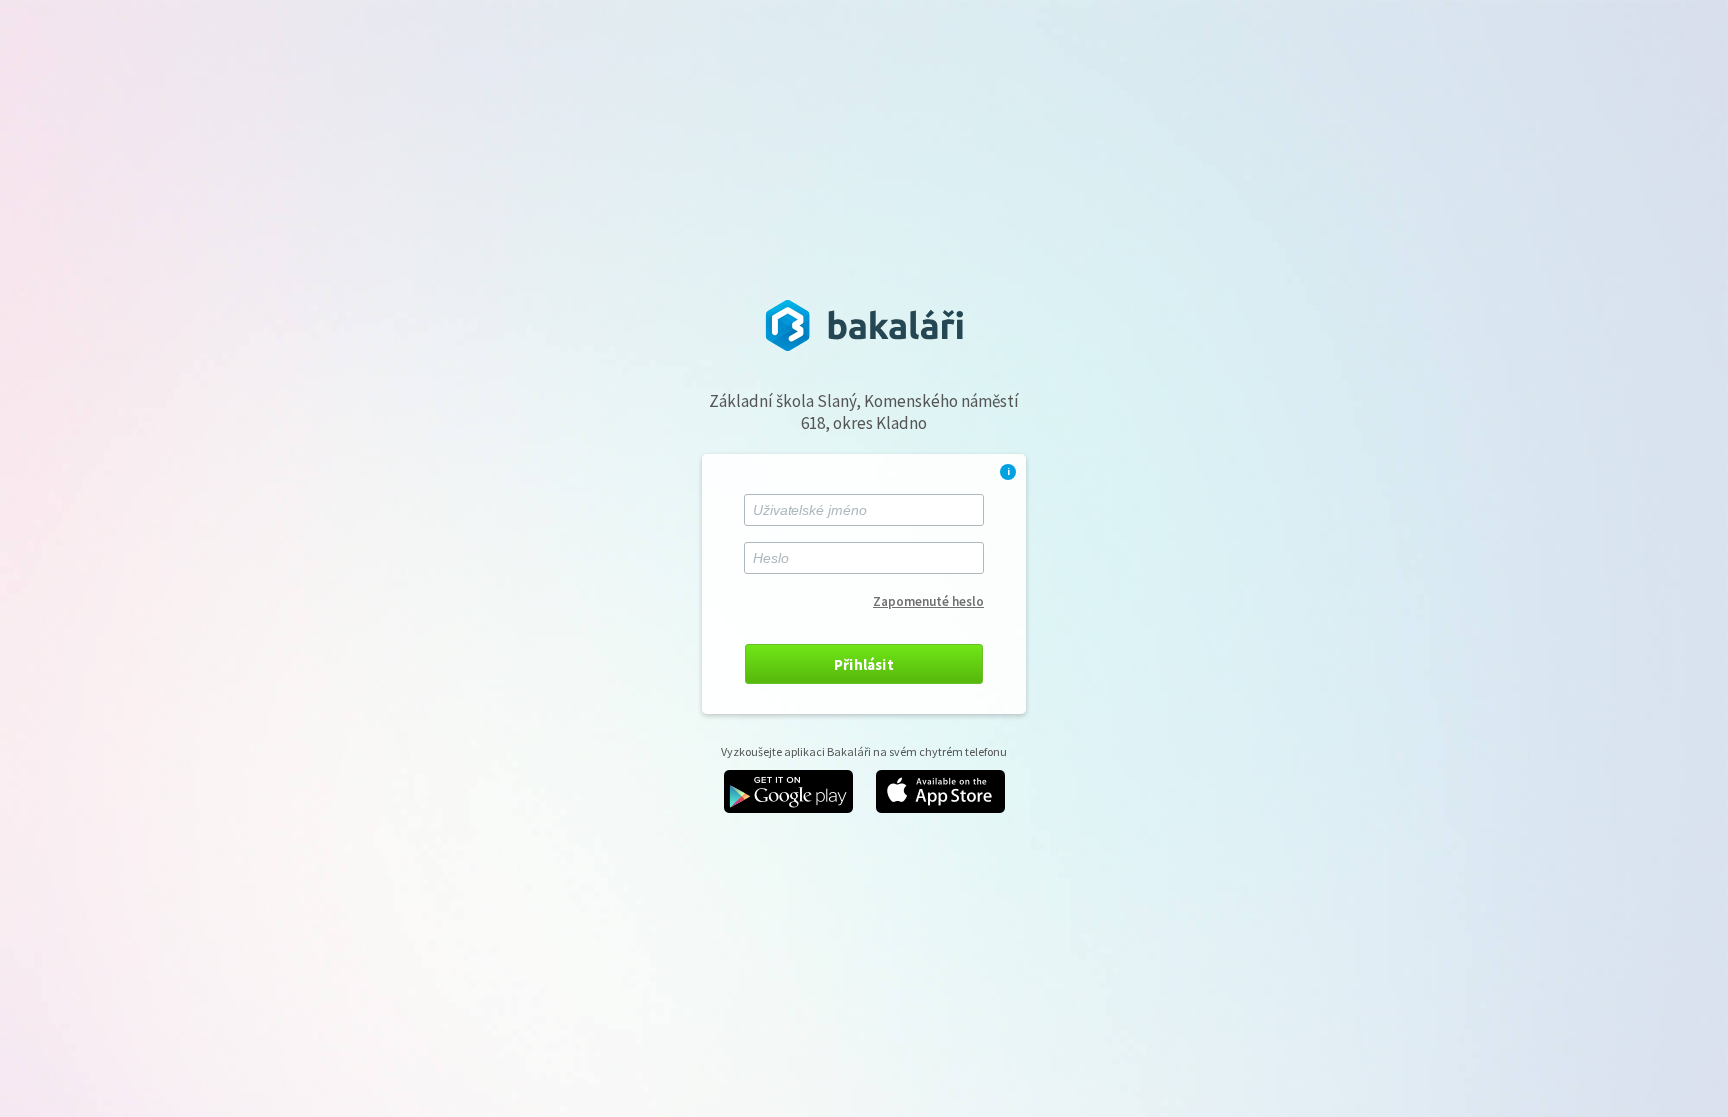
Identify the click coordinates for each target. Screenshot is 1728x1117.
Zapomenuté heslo (928, 601)
